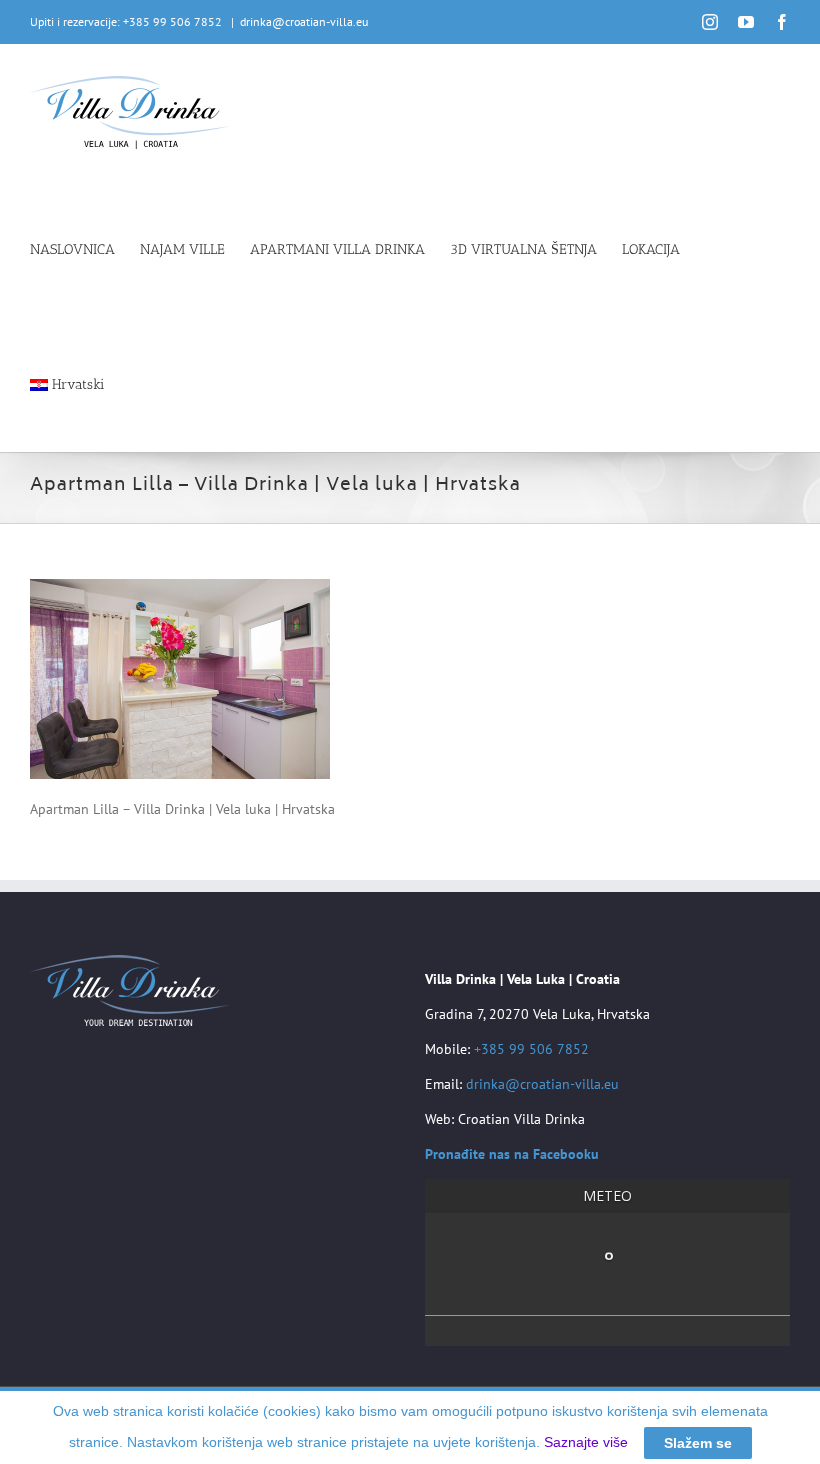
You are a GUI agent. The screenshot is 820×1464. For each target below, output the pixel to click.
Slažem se (698, 1443)
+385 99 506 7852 (531, 1049)
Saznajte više (586, 1442)
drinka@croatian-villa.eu (304, 21)
